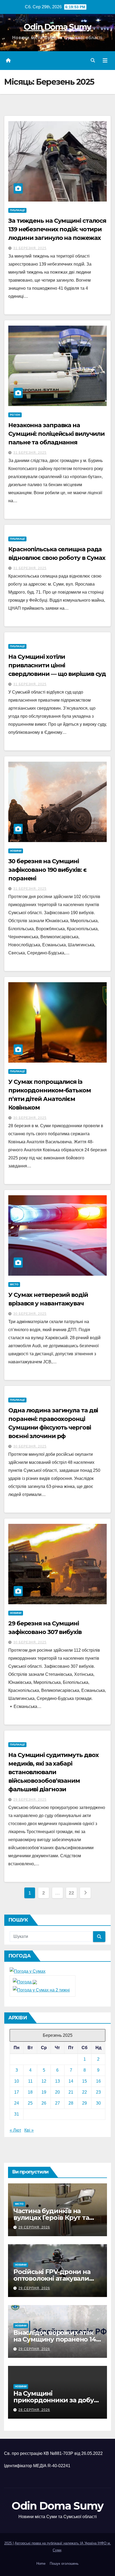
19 (44, 2092)
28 (71, 2103)
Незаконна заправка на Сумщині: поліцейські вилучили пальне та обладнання (56, 434)
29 (85, 2103)
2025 (9, 2543)
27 (57, 2103)
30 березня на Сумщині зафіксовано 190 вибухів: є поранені (47, 870)
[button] (93, 60)
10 (17, 2081)
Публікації (17, 210)
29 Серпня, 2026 (34, 2227)
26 (44, 2103)
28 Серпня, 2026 (34, 2410)
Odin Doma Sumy (57, 27)
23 (98, 2092)
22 (71, 1893)
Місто (14, 1284)
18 (30, 2092)
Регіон (15, 415)
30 (98, 2103)
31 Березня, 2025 (30, 248)
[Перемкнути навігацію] (105, 61)
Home (41, 2564)
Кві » (29, 2130)
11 (30, 2081)
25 (30, 2103)
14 (71, 2081)
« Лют (15, 2130)
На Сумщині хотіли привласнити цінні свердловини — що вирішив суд (57, 665)
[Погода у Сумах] (28, 1971)
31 (17, 2114)
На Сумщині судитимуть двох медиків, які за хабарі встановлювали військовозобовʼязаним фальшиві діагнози (53, 1772)
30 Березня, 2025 (30, 1118)
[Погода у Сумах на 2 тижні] (41, 1990)
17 (17, 2092)
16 (98, 2081)
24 (17, 2103)
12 (44, 2081)
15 (85, 2081)
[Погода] (25, 1982)
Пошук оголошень (64, 2564)
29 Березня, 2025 (30, 1800)
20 (57, 2092)
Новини (16, 851)
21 (71, 2092)
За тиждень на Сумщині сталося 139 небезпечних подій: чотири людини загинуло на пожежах (57, 229)
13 (57, 2081)
